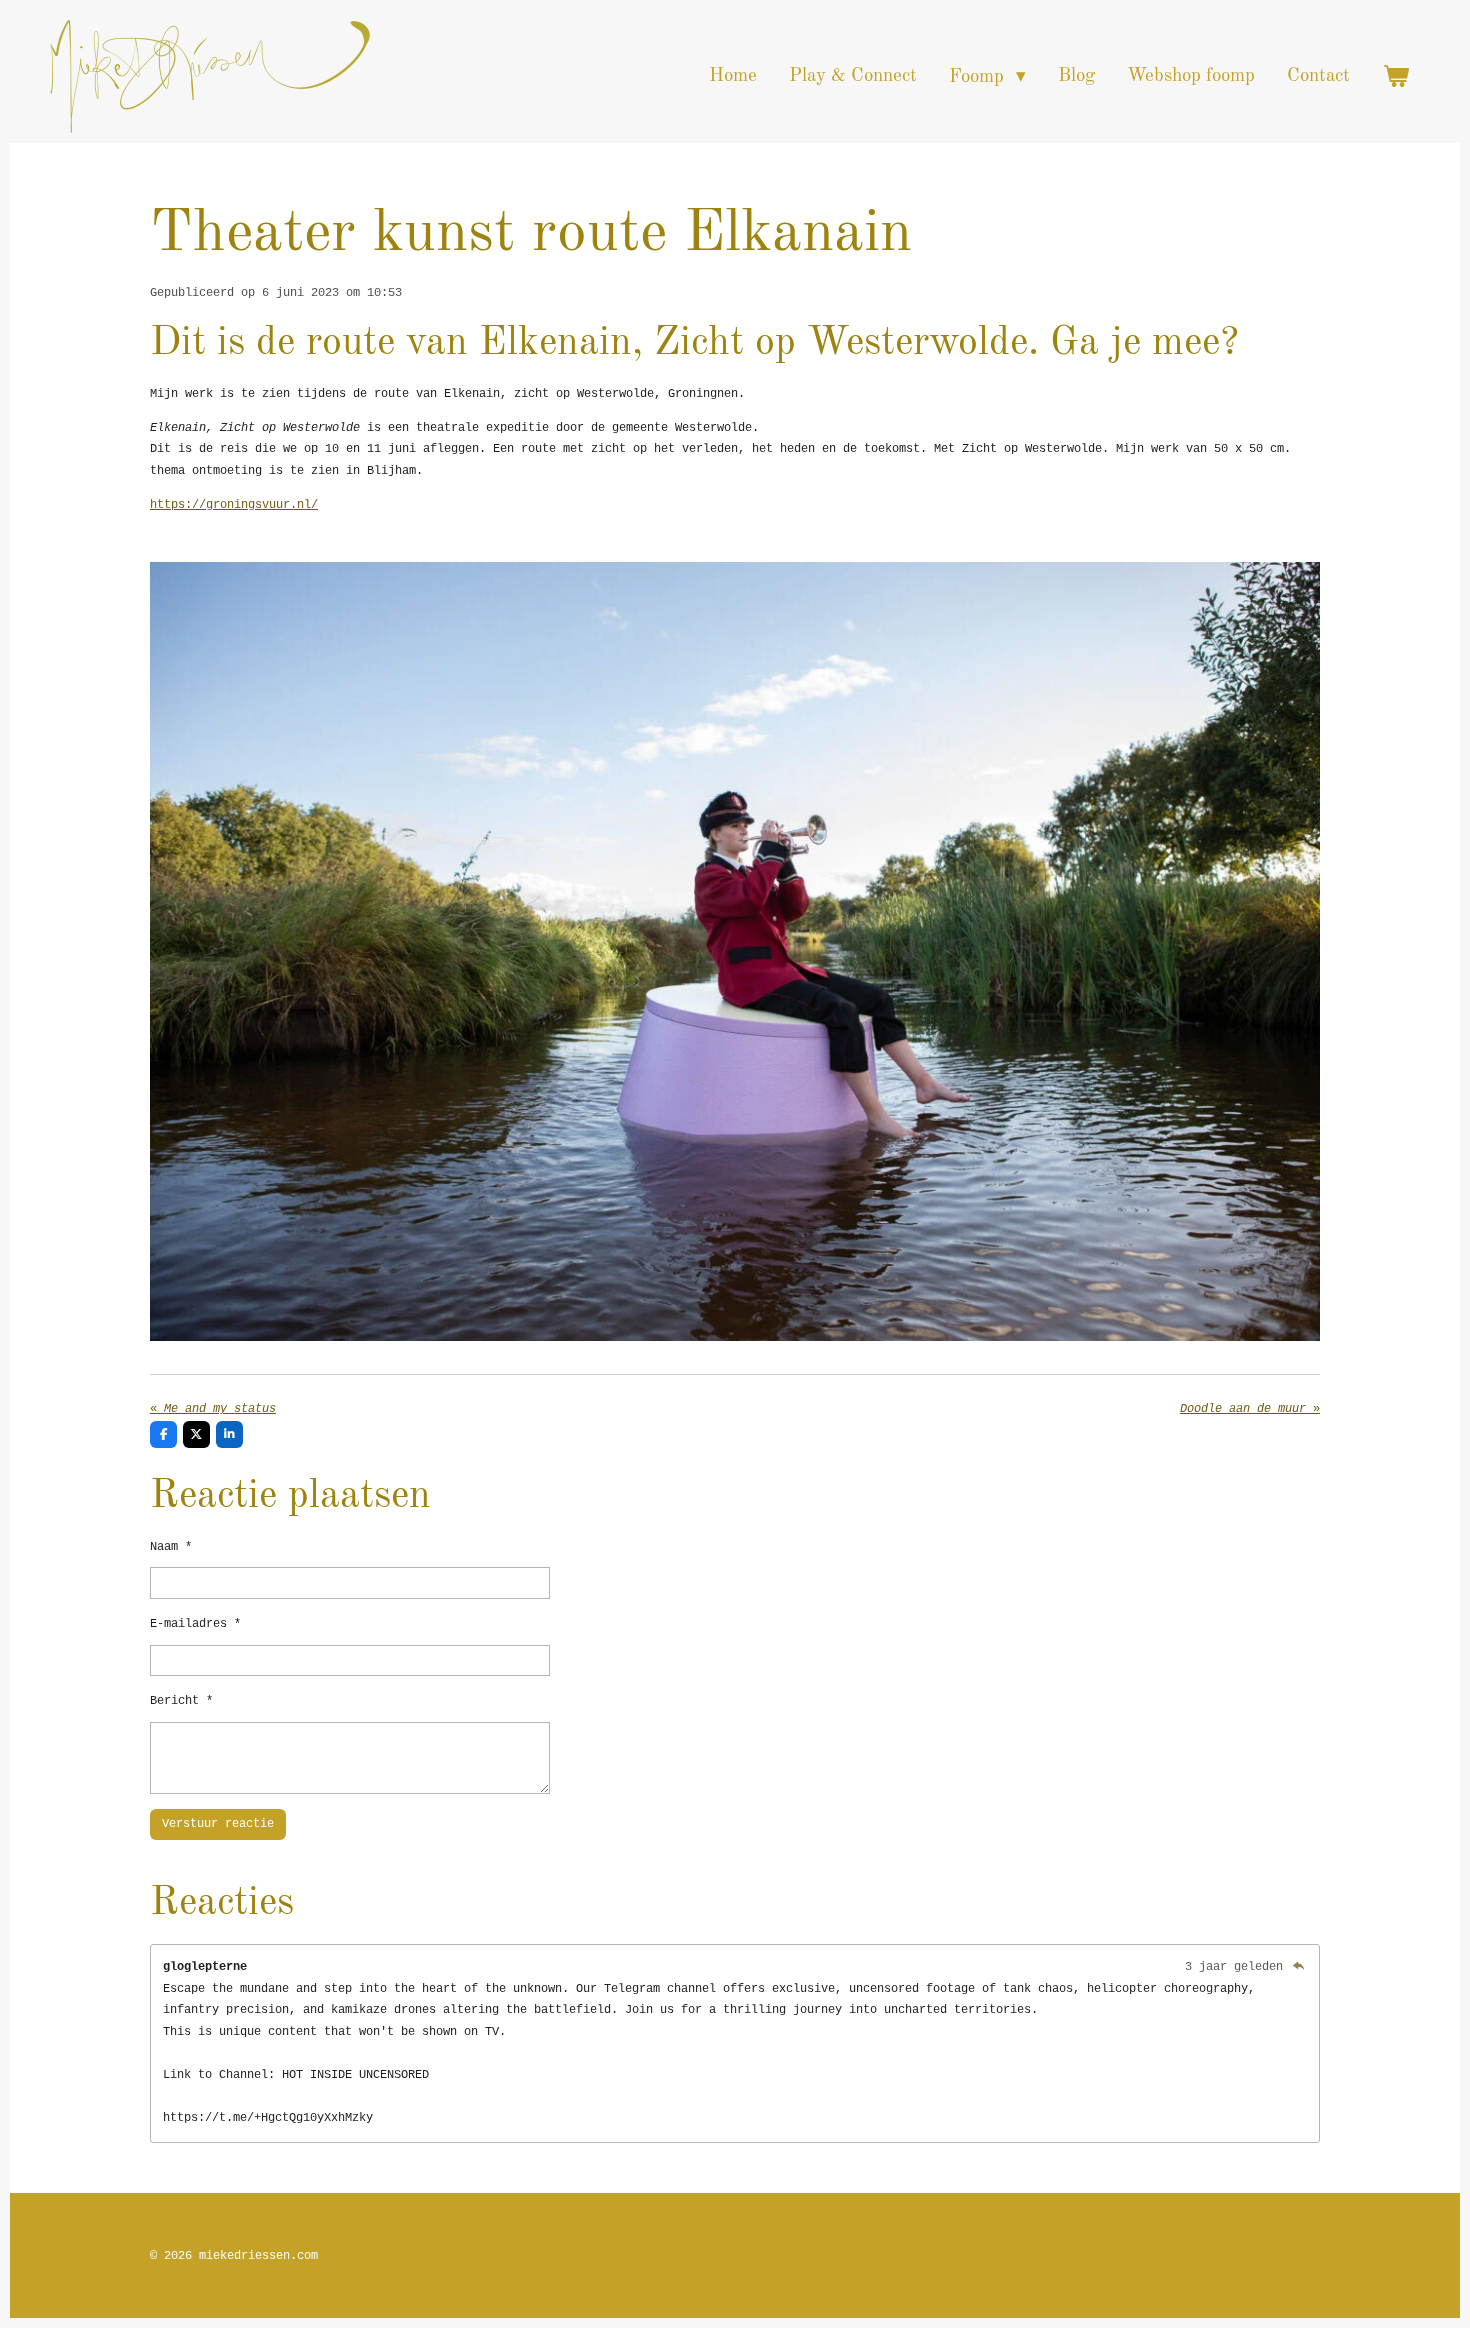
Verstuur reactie (218, 1824)
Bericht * (181, 1701)
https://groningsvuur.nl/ (234, 505)
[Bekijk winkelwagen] (1395, 76)
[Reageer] (1298, 1967)
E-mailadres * (195, 1624)
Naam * (171, 1547)
